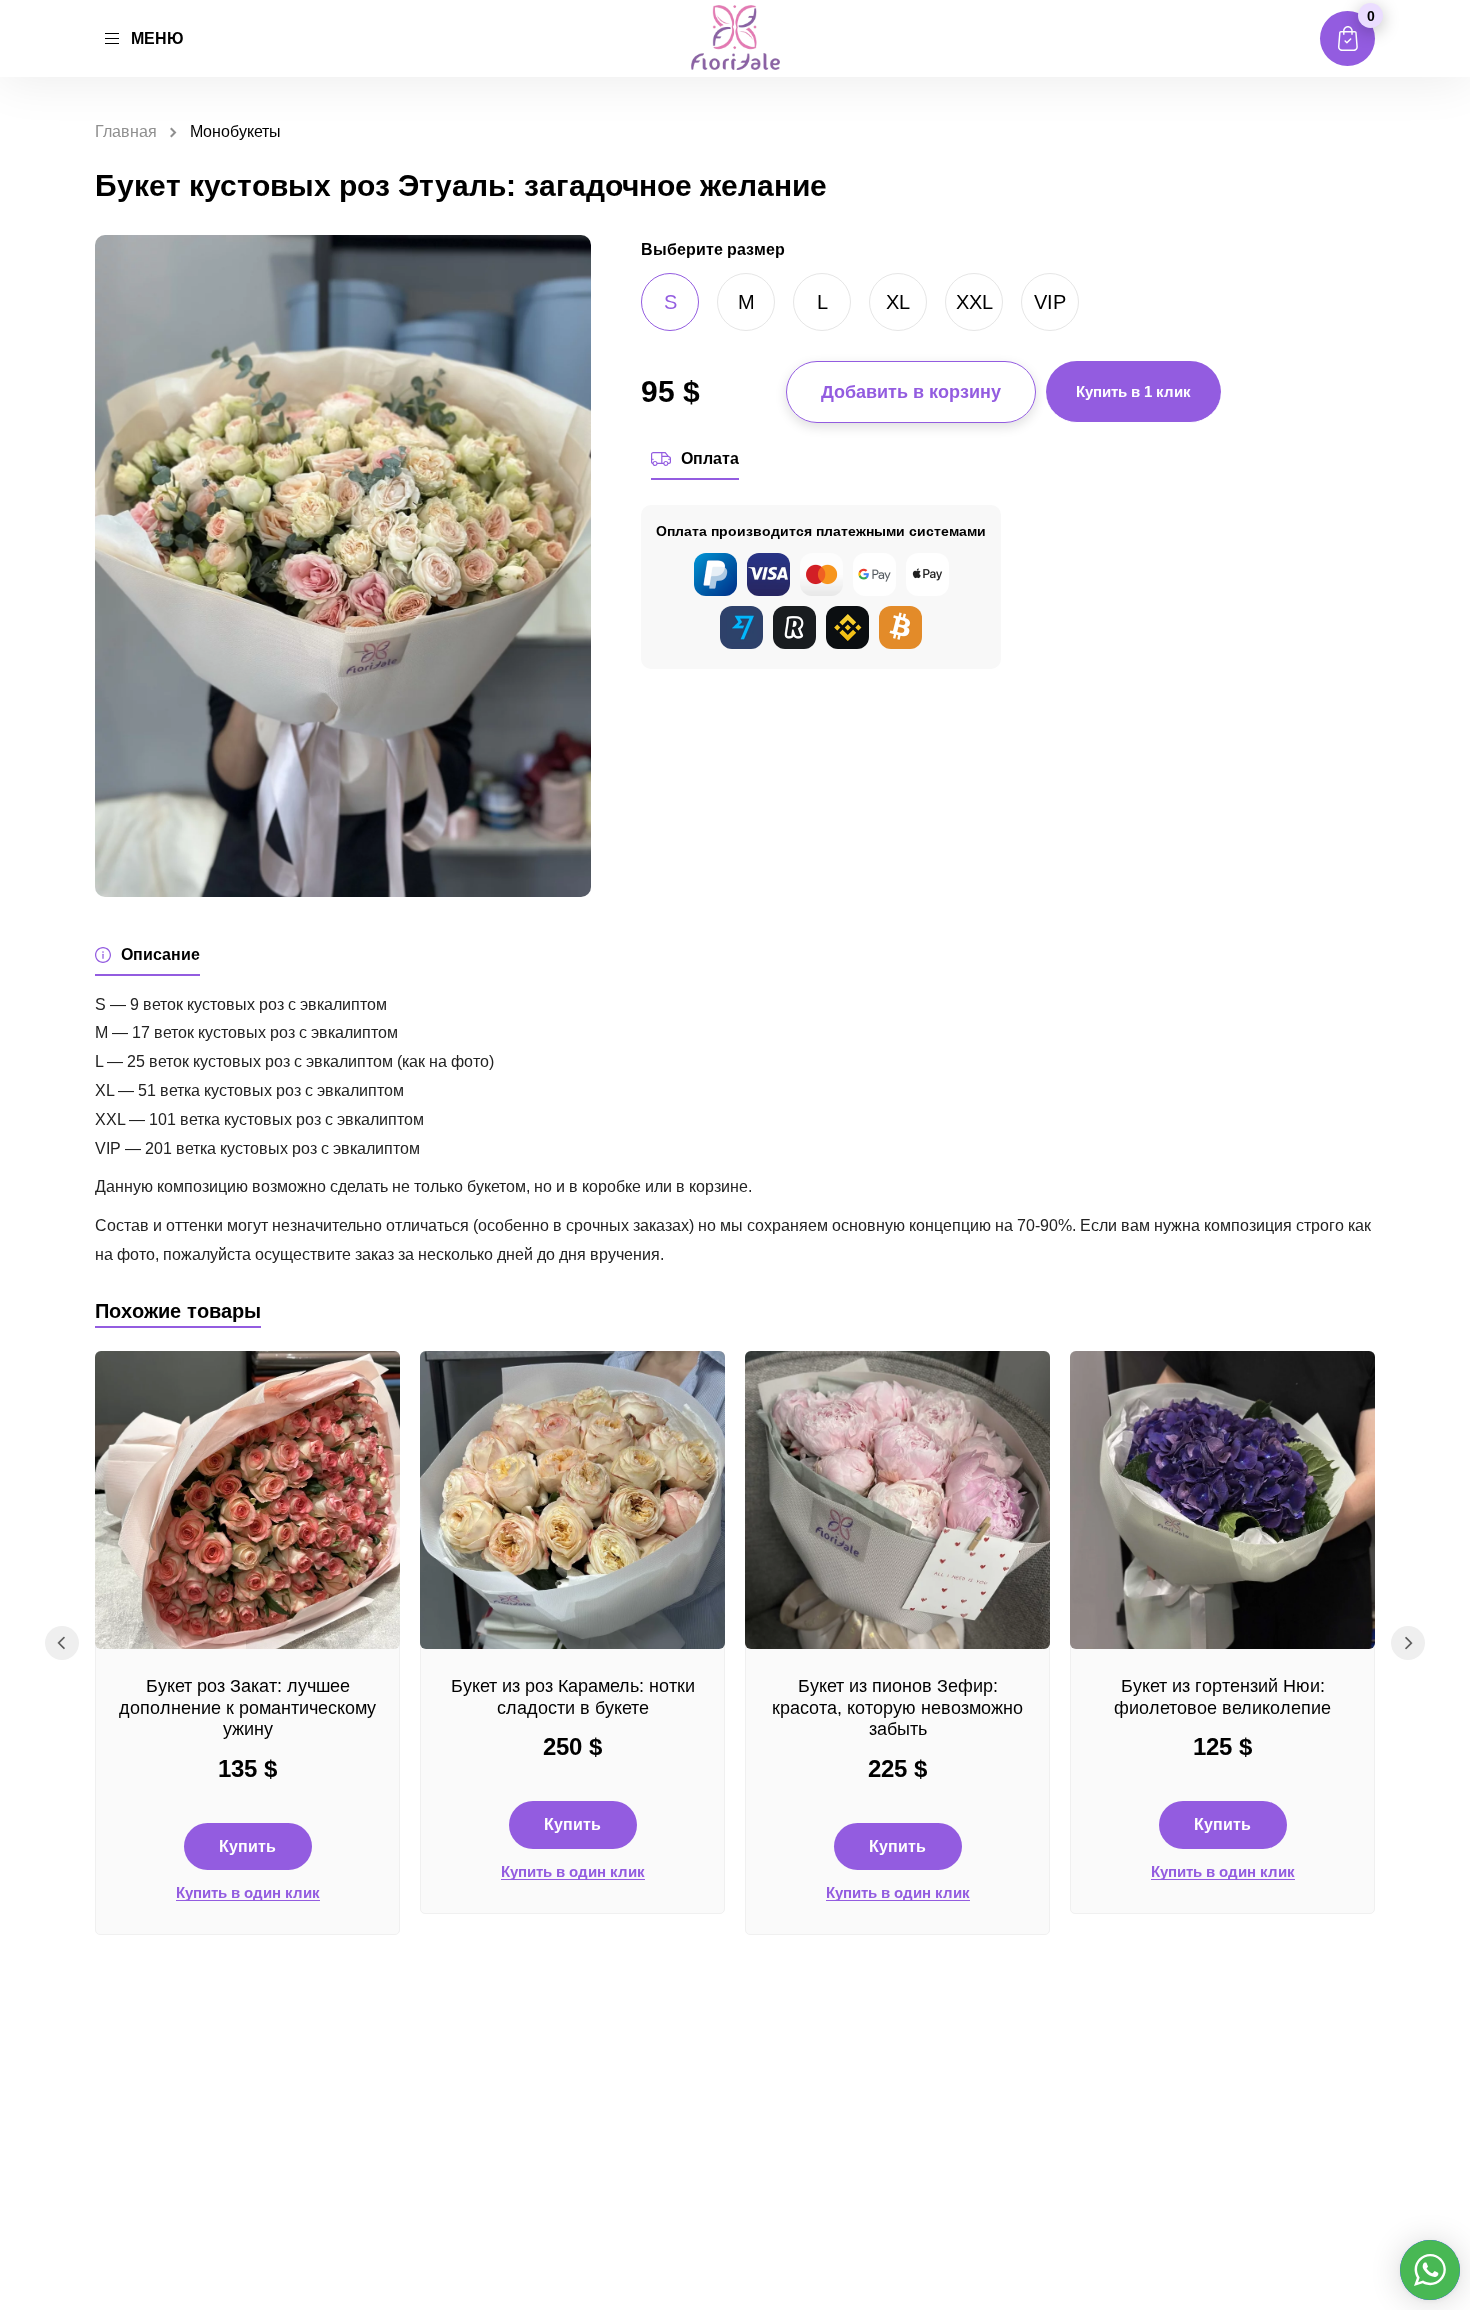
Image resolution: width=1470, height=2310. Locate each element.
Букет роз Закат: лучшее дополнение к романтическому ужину (247, 1707)
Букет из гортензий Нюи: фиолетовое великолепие (1222, 1697)
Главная (126, 131)
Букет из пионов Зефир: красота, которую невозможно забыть (897, 1707)
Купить (247, 1846)
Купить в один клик (248, 1893)
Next (1408, 1643)
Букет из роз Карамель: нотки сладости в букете (573, 1697)
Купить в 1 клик (1133, 391)
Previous (62, 1643)
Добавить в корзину (911, 392)
